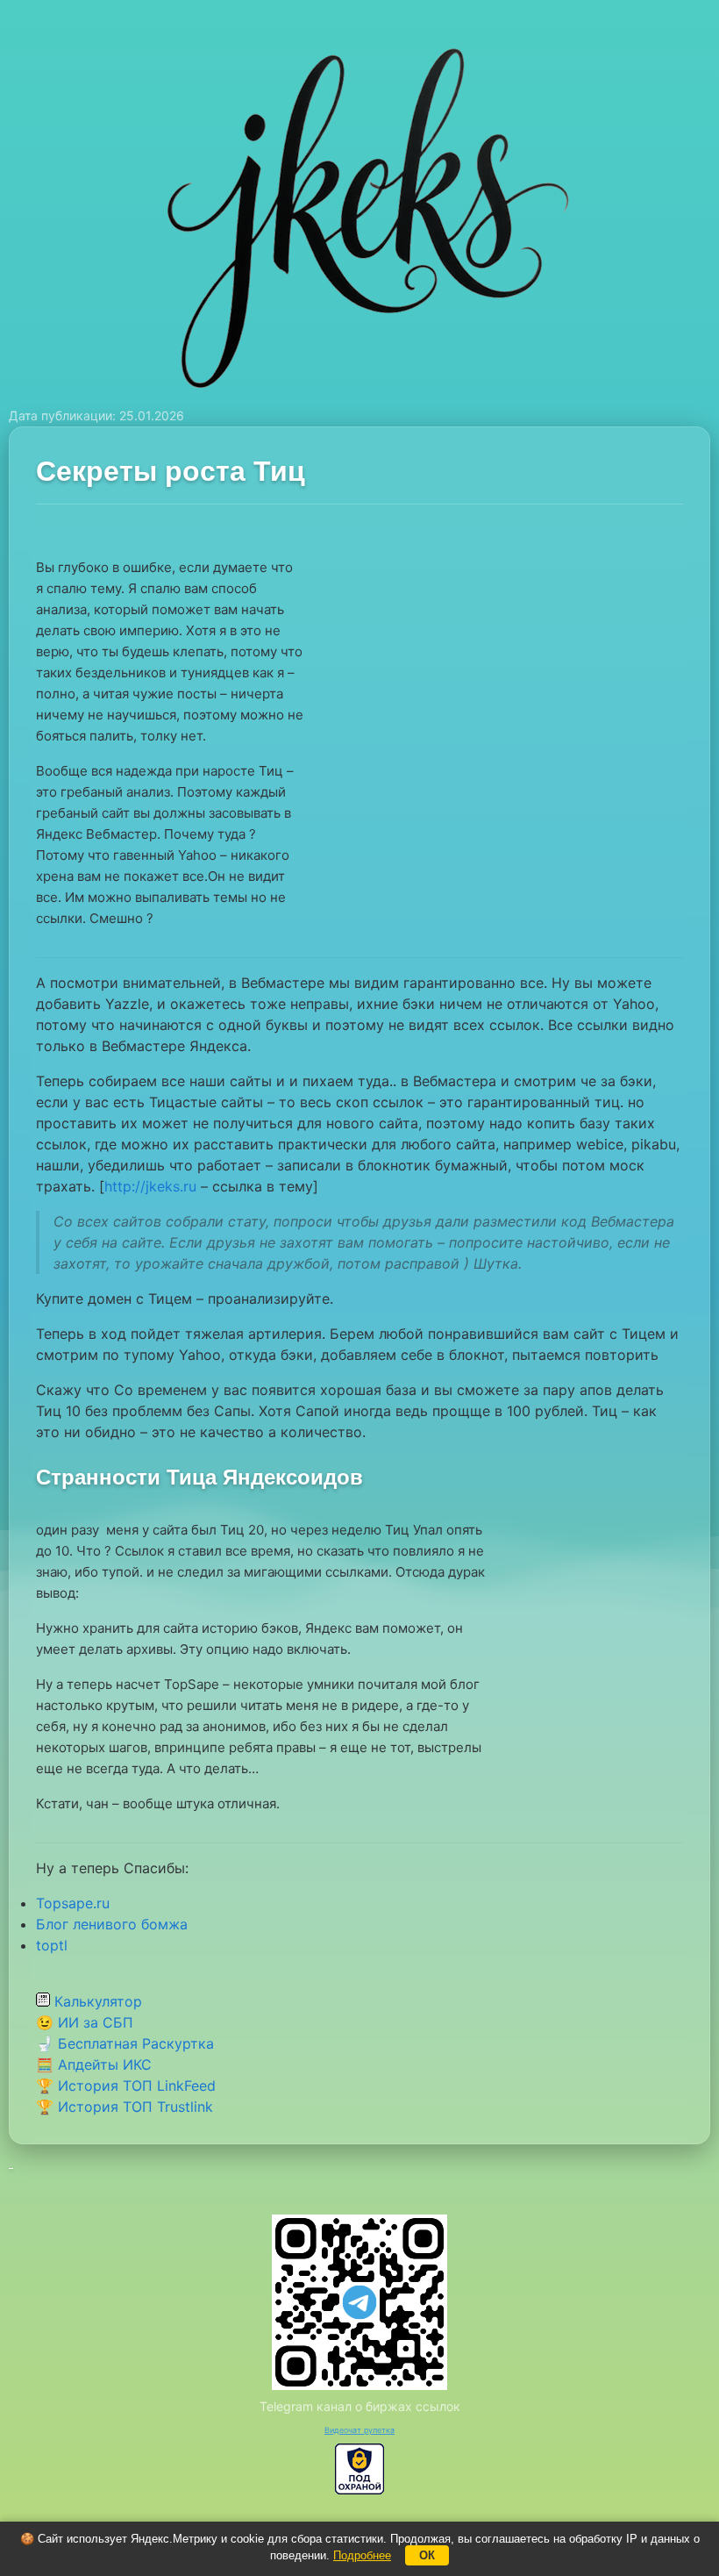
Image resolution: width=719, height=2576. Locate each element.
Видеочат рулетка (359, 2430)
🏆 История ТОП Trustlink (125, 2107)
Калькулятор (96, 2001)
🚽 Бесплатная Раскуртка (125, 2043)
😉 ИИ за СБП (85, 2022)
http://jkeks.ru (150, 1186)
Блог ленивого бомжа (112, 1924)
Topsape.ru (73, 1903)
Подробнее (362, 2555)
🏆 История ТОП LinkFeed (126, 2086)
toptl (52, 1945)
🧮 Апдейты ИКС (94, 2064)
